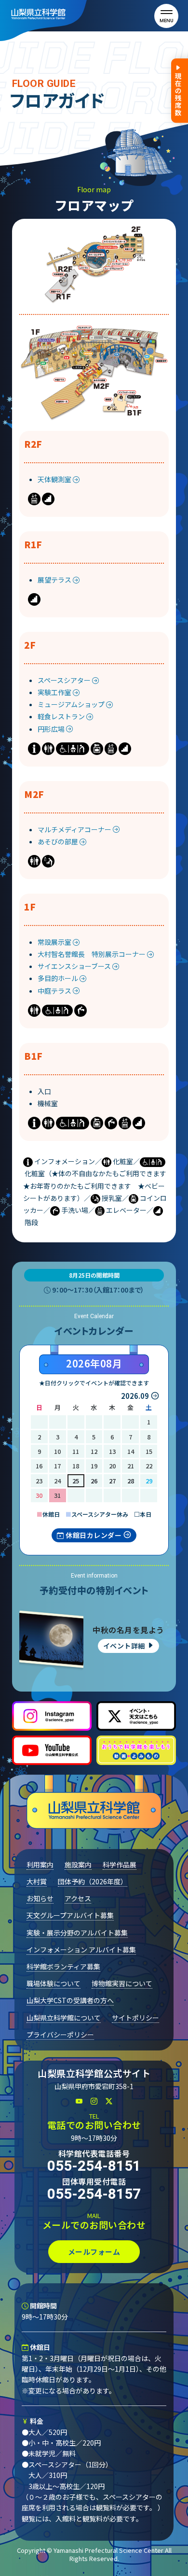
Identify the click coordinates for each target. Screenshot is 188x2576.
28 (131, 1481)
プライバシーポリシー (60, 2035)
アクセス (78, 1898)
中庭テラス (55, 991)
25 (76, 1481)
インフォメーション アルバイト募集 (81, 1950)
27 (112, 1481)
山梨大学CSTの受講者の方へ (70, 2000)
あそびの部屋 (59, 841)
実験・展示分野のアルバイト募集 (77, 1933)
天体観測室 (55, 479)
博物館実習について (122, 1983)
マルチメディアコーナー (75, 829)
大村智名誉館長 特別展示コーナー (92, 954)
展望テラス (55, 580)
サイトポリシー (135, 2018)
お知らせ (40, 1898)
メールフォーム (94, 2252)
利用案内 (40, 1864)
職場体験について (54, 1983)
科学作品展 (120, 1864)
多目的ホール (59, 978)
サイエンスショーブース (75, 966)
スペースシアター (65, 680)
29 (149, 1481)
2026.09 (135, 1396)
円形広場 (52, 729)
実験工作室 (55, 692)
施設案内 (78, 1864)
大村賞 (37, 1881)
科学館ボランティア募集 (63, 1966)
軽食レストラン (62, 716)
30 (39, 1495)
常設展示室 (55, 942)
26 (94, 1481)
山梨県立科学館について (64, 2018)
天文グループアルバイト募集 (70, 1915)
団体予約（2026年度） (93, 1881)
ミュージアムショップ (72, 704)
